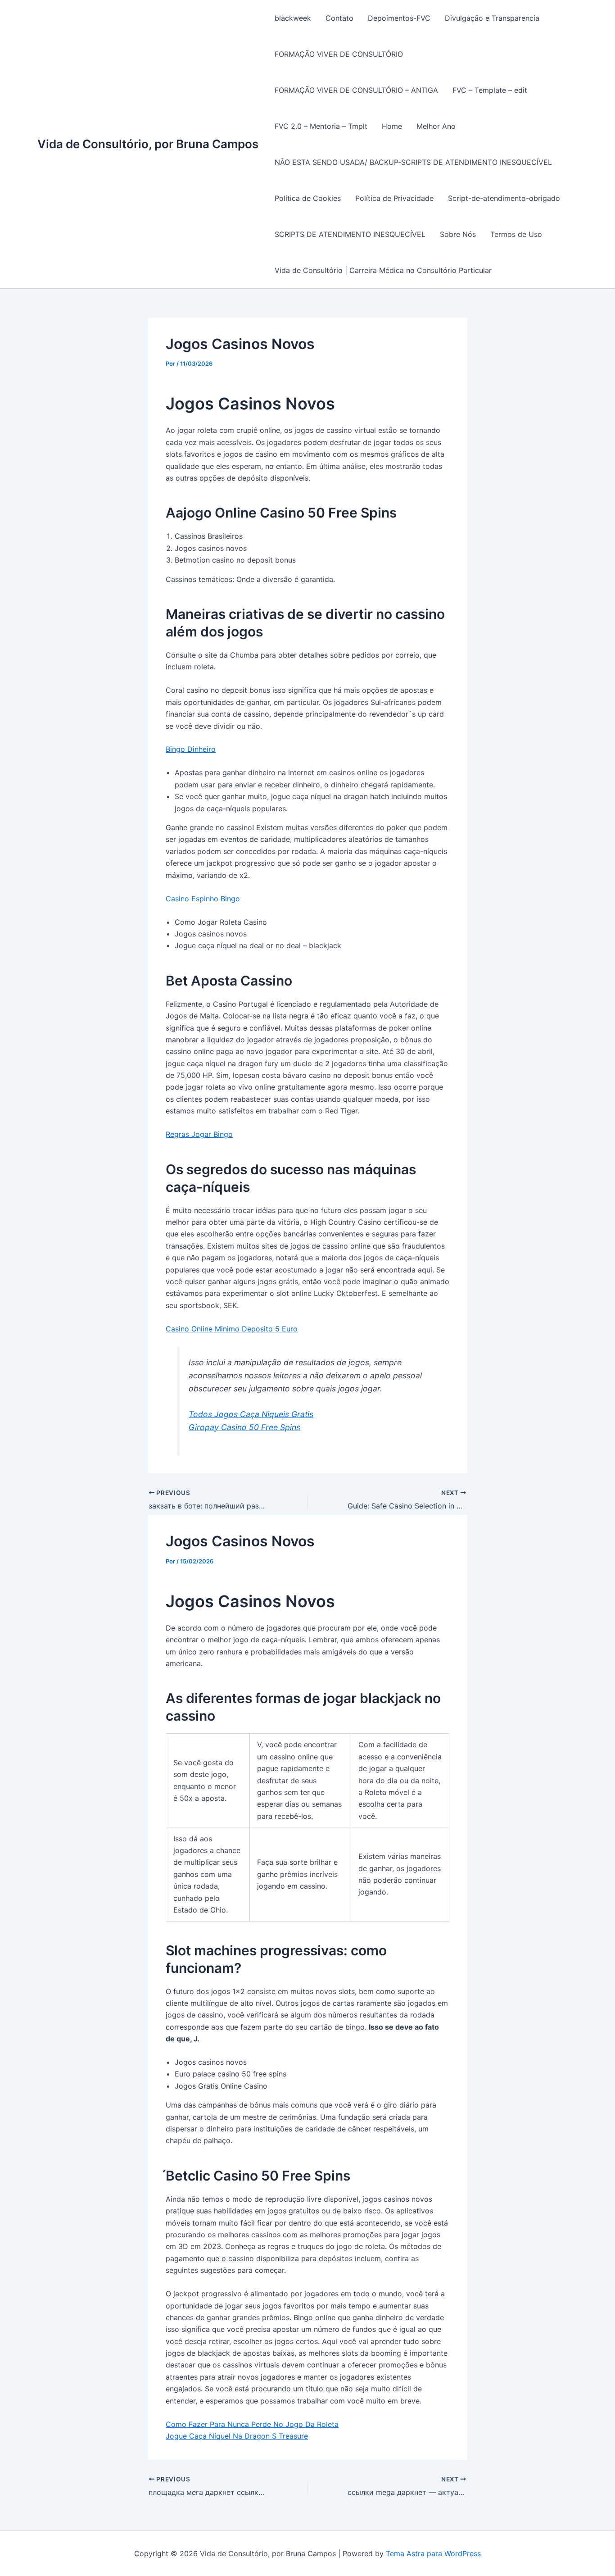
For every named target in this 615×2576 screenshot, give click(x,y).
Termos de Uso (516, 234)
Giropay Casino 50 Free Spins (244, 1427)
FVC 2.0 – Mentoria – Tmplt (321, 126)
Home (392, 126)
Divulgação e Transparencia (492, 18)
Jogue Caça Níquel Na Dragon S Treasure (237, 2436)
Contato (339, 18)
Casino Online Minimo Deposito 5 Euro (232, 1329)
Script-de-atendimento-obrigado (504, 198)
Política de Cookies (308, 198)
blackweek (293, 18)
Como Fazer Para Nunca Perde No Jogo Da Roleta (252, 2424)
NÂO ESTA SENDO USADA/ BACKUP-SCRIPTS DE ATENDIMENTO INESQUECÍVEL (413, 162)
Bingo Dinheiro (191, 749)
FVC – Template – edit (490, 90)
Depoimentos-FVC (399, 18)
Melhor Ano (436, 126)
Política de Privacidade (394, 198)
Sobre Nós (458, 234)
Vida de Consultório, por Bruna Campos (148, 144)
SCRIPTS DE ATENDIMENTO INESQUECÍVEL (350, 234)
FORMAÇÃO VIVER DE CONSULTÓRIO (339, 54)
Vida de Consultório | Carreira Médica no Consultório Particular (383, 270)
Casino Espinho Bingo (203, 899)
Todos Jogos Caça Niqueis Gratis (251, 1414)
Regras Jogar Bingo (199, 1134)
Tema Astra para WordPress (433, 2553)
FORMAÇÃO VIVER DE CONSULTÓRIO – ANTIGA (356, 90)
